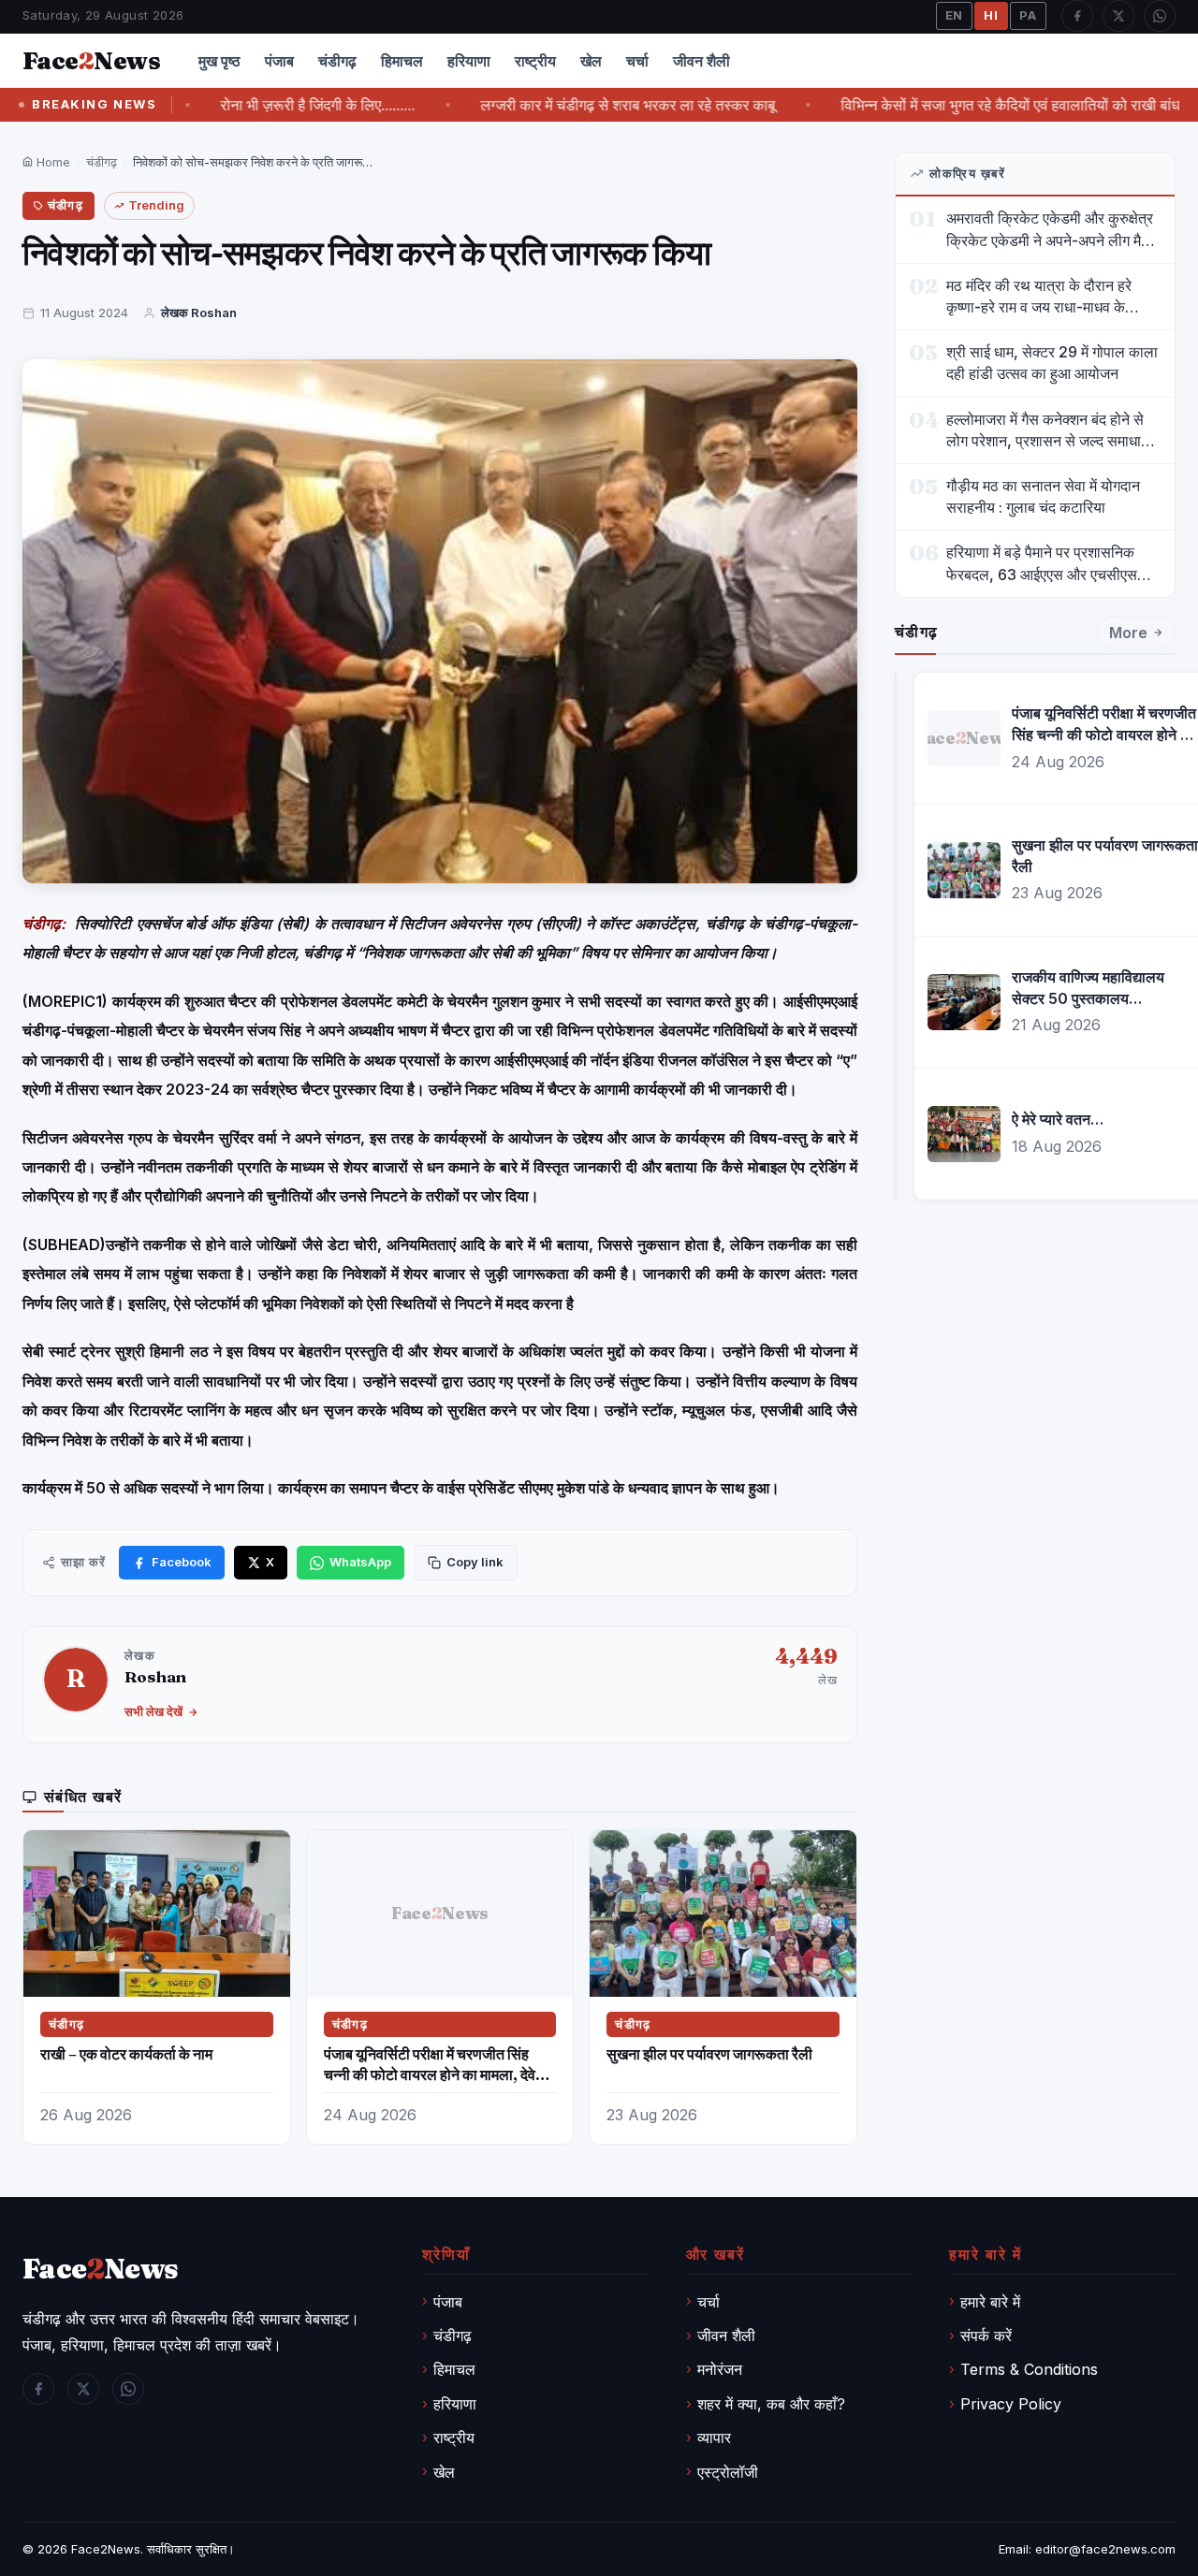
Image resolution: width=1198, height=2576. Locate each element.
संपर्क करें (986, 2336)
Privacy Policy (1011, 2404)
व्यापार (714, 2438)
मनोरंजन (720, 2369)
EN (955, 15)
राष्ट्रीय (535, 61)
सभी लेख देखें (153, 1711)
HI (991, 15)
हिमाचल (402, 61)
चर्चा (637, 61)
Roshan (155, 1676)
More (1128, 633)
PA (1028, 15)
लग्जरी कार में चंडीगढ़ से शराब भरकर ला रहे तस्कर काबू (572, 105)
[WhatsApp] (1160, 16)
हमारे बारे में (990, 2302)
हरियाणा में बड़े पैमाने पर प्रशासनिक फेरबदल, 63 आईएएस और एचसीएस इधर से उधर (1042, 564)
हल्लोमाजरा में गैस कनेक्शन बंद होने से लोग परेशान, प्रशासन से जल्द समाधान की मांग (1048, 431)
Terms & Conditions (1029, 2369)
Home (51, 162)
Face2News (106, 2549)
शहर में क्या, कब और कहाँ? (771, 2404)
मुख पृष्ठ (219, 61)
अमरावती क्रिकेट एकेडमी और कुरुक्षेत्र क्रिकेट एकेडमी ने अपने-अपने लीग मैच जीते (1050, 230)
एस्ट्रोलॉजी (728, 2472)
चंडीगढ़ (337, 61)
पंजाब (279, 61)
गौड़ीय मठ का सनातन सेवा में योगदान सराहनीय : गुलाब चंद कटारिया (1043, 496)
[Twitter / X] (1118, 16)
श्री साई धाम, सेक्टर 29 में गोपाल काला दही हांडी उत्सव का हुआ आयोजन (1052, 363)
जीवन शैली (701, 61)
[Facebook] (1077, 16)
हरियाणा (469, 61)
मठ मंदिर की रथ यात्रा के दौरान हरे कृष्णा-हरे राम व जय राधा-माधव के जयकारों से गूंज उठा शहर (1039, 297)
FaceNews (101, 2269)
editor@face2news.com (1105, 2549)
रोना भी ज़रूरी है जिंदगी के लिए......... (262, 105)
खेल (591, 61)
